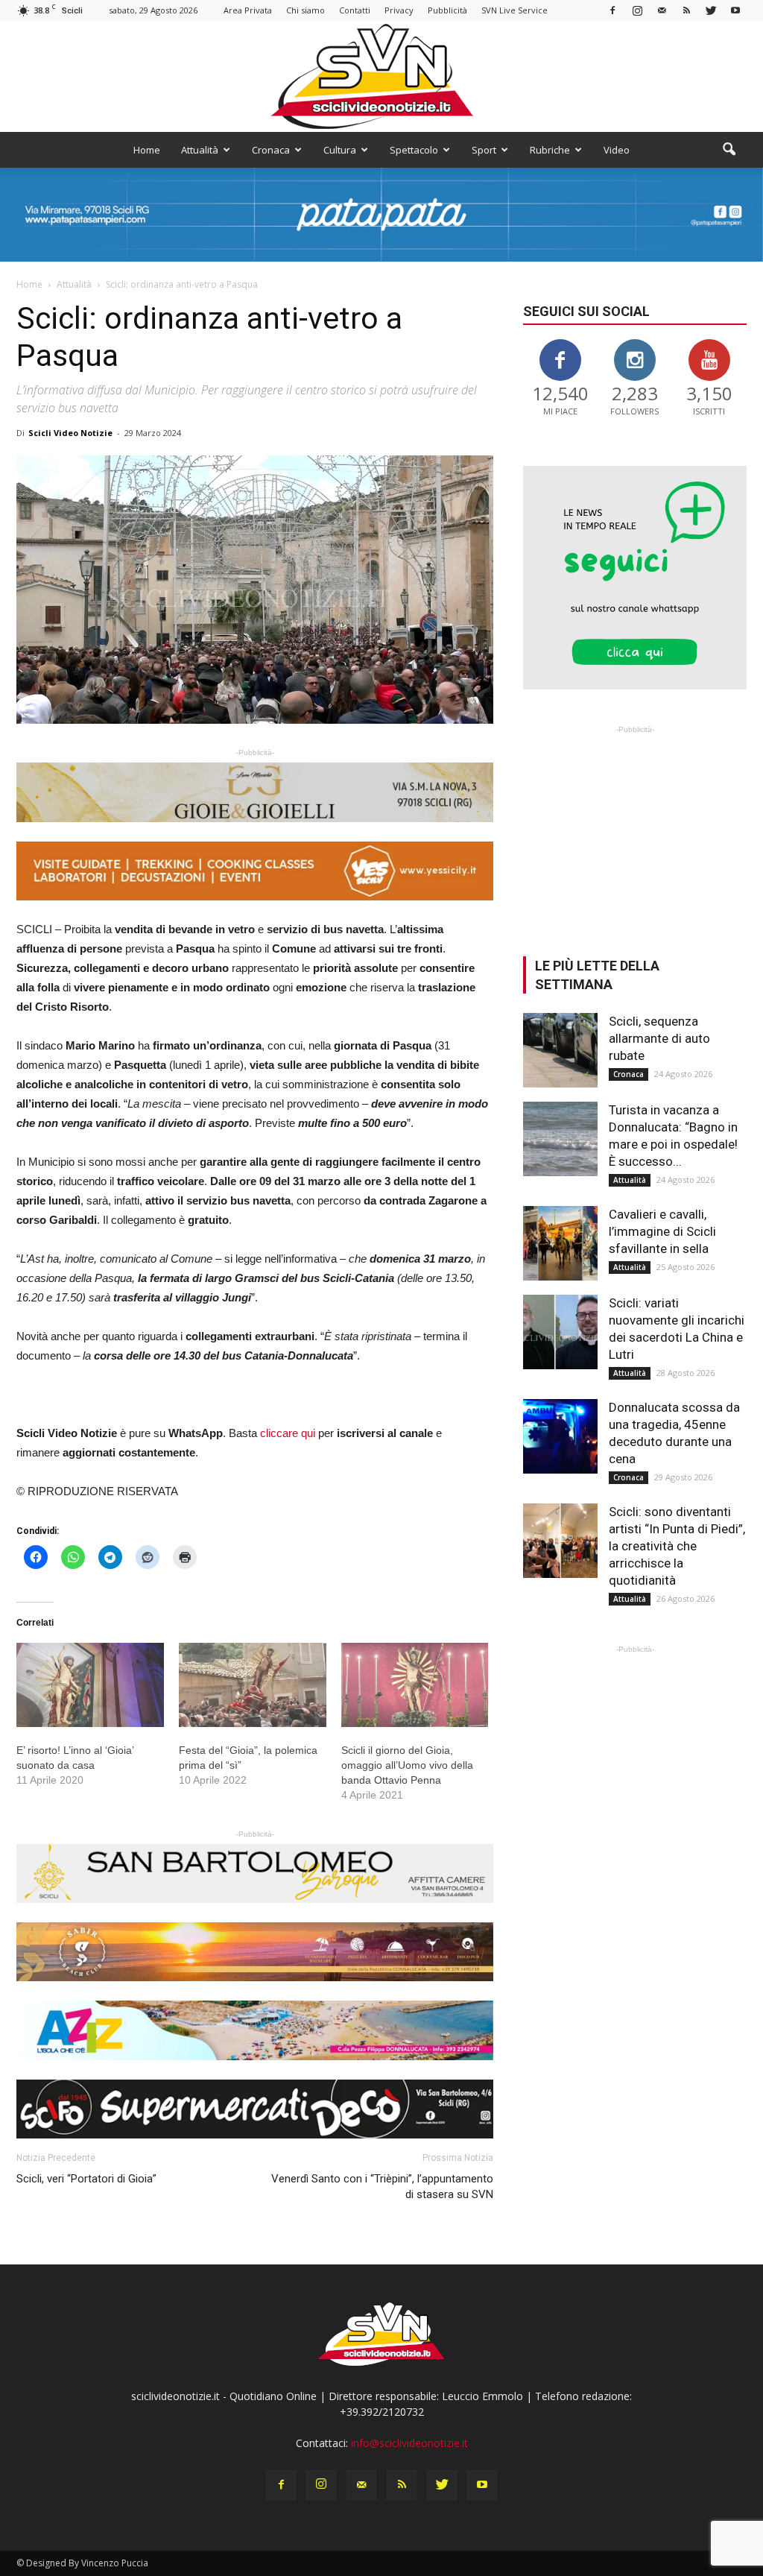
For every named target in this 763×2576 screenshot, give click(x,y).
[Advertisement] (635, 830)
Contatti (355, 10)
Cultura (340, 150)
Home (147, 150)
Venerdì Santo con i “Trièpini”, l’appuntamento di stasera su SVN (382, 2187)
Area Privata (248, 10)
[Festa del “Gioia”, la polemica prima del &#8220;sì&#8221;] (253, 1685)
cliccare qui (288, 1433)
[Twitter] (711, 10)
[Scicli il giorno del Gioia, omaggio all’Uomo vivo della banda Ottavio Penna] (415, 1685)
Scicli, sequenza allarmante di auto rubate (659, 1038)
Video (617, 150)
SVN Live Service (515, 10)
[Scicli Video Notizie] (381, 76)
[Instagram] (637, 10)
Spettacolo (414, 150)
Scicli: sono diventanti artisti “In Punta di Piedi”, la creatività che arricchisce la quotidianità (677, 1546)
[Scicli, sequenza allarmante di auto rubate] (560, 1050)
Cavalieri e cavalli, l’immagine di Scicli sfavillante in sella (662, 1231)
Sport (484, 150)
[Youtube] (735, 10)
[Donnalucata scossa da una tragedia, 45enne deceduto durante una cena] (560, 1436)
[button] (729, 150)
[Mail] (662, 10)
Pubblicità (447, 10)
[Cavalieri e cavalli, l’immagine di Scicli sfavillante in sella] (560, 1243)
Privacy (399, 10)
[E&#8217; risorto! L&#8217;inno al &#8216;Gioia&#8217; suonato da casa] (90, 1685)
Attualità (200, 150)
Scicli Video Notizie (70, 433)
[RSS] (686, 10)
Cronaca (271, 150)
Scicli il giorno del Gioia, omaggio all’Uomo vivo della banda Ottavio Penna (407, 1765)
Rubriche (550, 150)
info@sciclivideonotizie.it (409, 2443)
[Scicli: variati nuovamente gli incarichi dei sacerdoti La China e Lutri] (560, 1332)
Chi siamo (305, 10)
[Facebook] (612, 10)
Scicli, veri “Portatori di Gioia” (86, 2179)
